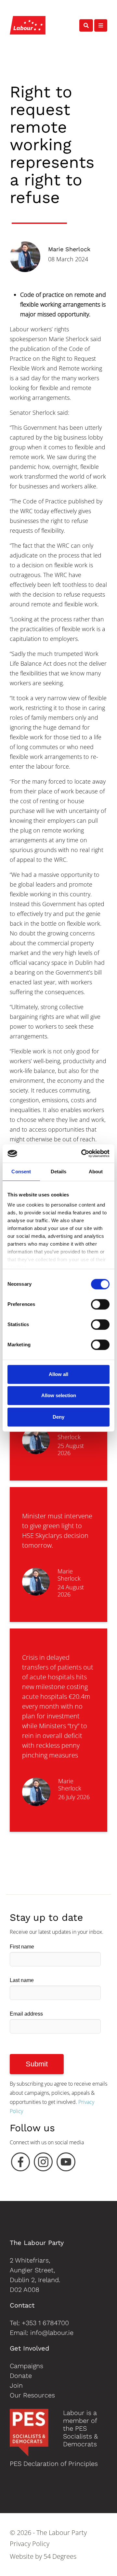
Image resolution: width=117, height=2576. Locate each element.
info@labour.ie (52, 2333)
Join (16, 2385)
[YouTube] (66, 2164)
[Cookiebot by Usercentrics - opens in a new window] (83, 1153)
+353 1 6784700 (45, 2323)
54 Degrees (60, 2556)
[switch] (100, 1304)
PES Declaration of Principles (54, 2464)
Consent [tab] (21, 1172)
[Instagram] (43, 2164)
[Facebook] (20, 2164)
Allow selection (59, 1395)
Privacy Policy (30, 2544)
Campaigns (26, 2366)
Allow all (58, 1374)
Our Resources (32, 2395)
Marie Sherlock (69, 249)
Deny (58, 1417)
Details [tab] (59, 1172)
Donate (21, 2376)
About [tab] (96, 1172)
